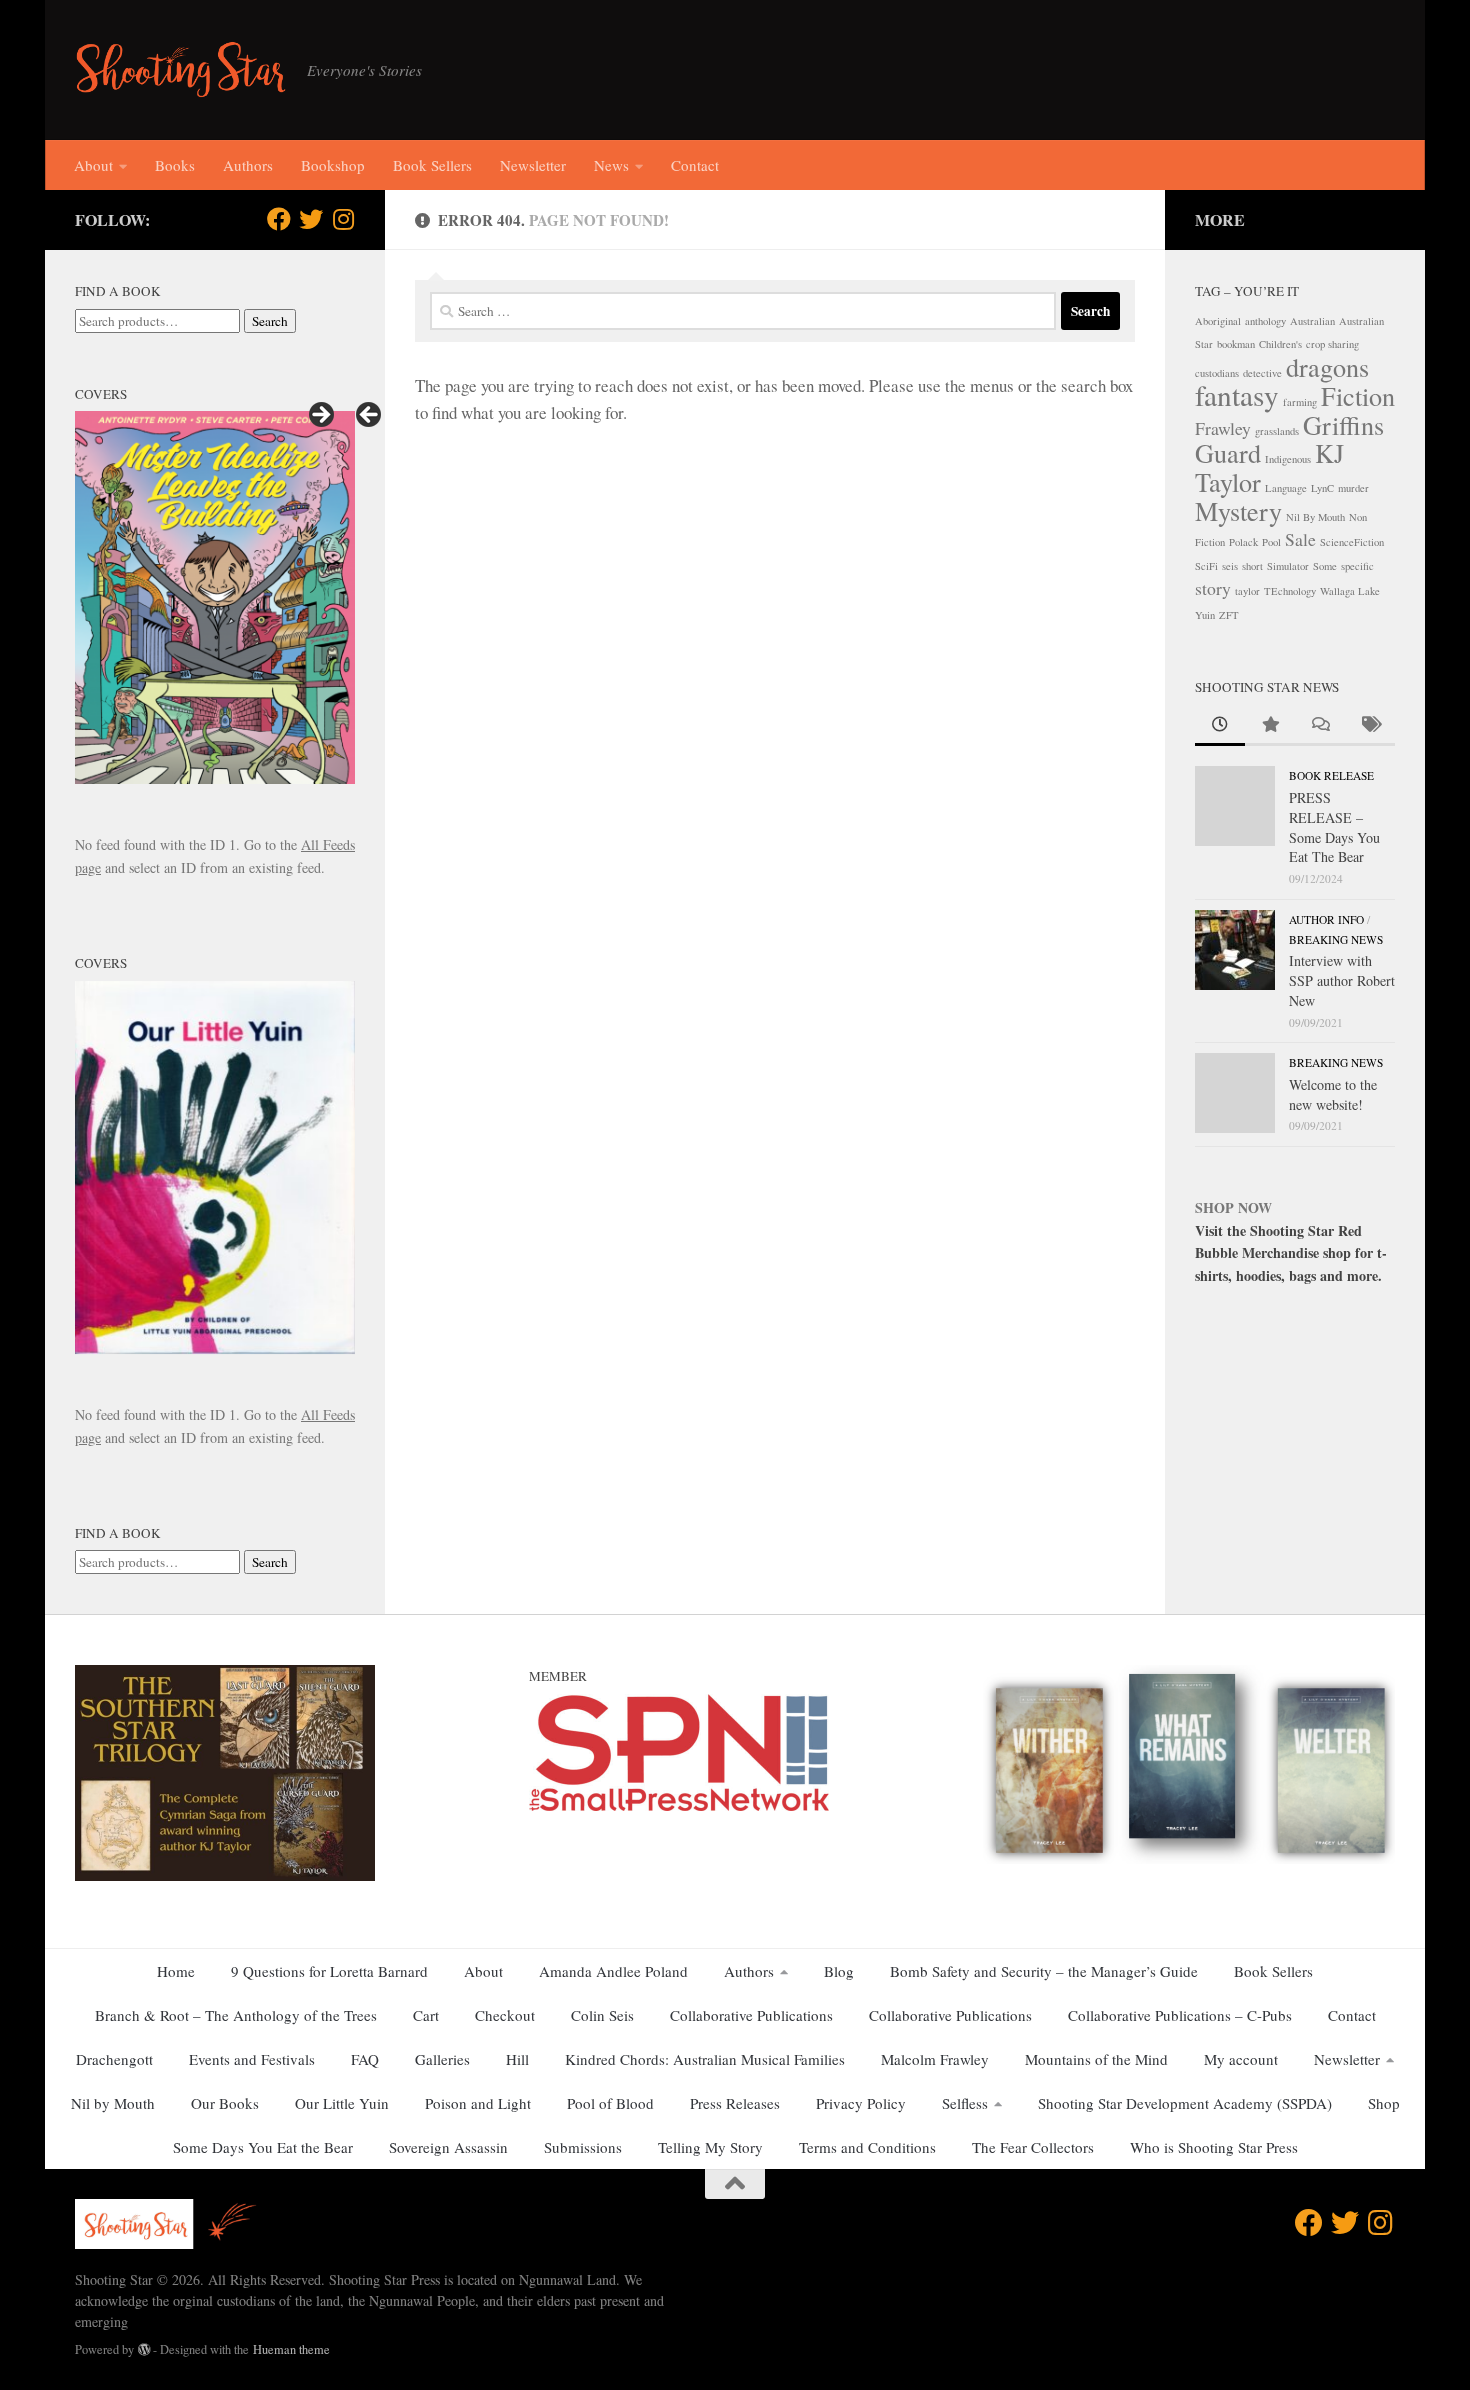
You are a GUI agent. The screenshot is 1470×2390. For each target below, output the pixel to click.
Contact (695, 165)
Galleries (442, 2059)
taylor (1247, 591)
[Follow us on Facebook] (279, 219)
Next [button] (320, 416)
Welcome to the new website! (1333, 1094)
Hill (517, 2059)
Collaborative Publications (751, 2015)
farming (1300, 402)
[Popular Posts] (1270, 726)
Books (175, 165)
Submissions (583, 2147)
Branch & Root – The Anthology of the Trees (236, 2015)
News (611, 165)
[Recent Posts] (1220, 726)
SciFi (1206, 566)
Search (270, 321)
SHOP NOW (1233, 1207)
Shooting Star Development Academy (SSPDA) (1185, 2103)
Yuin (1205, 615)
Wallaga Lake (1350, 591)
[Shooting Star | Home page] (181, 70)
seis (1230, 566)
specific (1357, 566)
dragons (1327, 366)
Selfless (965, 2103)
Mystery (1238, 510)
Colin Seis (602, 2015)
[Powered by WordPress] (144, 2350)
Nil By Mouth (1315, 517)
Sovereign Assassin (448, 2147)
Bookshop (333, 165)
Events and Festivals (252, 2059)
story (1213, 588)
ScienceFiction (1352, 542)
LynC (1322, 488)
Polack (1243, 542)
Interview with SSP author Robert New (1342, 980)
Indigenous (1288, 459)
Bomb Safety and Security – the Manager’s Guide (1044, 1971)
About (93, 165)
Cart (426, 2015)
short (1252, 566)
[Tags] (1370, 726)
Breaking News (1336, 939)
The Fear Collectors (1033, 2147)
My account (1241, 2059)
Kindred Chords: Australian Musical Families (705, 2059)
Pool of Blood (610, 2103)
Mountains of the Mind (1096, 2059)
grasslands (1277, 431)
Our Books (225, 2103)
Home (176, 1971)
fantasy (1237, 394)
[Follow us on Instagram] (343, 219)
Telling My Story (710, 2147)
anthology (1265, 321)
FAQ (365, 2059)
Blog (839, 1971)
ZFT (1229, 615)
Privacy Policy (861, 2103)
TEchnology (1290, 591)
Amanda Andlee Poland (613, 1971)
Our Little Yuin (342, 2103)
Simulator (1288, 566)
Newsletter (533, 165)
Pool (1271, 542)
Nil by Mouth (113, 2103)
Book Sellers (432, 165)
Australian (1312, 321)
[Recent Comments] (1320, 726)
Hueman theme (291, 2349)
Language (1286, 488)
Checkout (505, 2015)
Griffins (1343, 424)
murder (1353, 488)
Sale (1300, 539)
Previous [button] (370, 416)
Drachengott (114, 2059)
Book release (1331, 775)
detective (1262, 373)
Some (1325, 566)
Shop (1384, 2103)
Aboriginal (1218, 321)
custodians (1217, 373)
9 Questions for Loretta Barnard (329, 1971)
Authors (248, 165)
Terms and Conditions (867, 2147)
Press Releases (735, 2103)
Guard (1228, 452)
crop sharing (1332, 344)
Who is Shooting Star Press (1214, 2147)
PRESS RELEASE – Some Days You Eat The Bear (1334, 827)
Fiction (1358, 395)
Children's (1280, 344)
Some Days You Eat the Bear (263, 2147)
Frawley (1223, 428)
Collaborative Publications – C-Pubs (1180, 2015)
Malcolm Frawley (935, 2059)
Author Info (1326, 919)
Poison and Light (478, 2103)
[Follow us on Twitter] (311, 219)
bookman (1236, 344)
